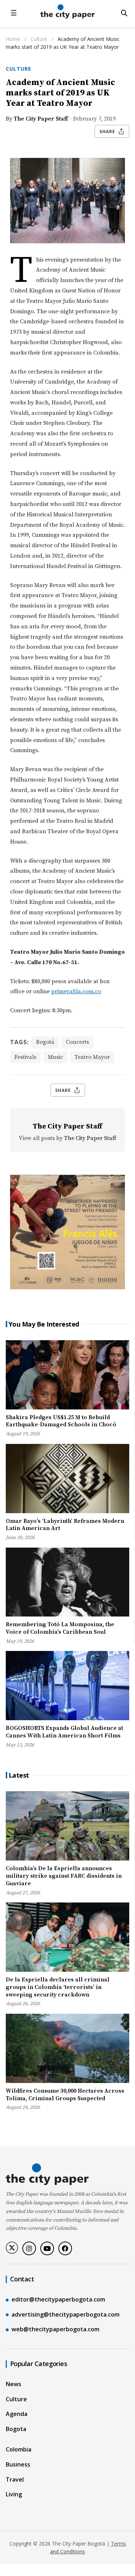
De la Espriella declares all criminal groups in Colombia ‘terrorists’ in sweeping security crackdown (58, 1987)
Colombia (19, 2449)
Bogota (16, 2429)
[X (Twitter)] (12, 2248)
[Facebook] (65, 2248)
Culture (40, 39)
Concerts (77, 1042)
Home (13, 39)
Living (14, 2494)
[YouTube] (47, 2248)
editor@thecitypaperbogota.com (58, 2299)
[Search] (124, 13)
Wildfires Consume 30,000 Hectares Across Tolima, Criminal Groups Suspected (65, 2095)
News (13, 2384)
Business (18, 2464)
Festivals (25, 1057)
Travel (15, 2479)
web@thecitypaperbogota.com (55, 2329)
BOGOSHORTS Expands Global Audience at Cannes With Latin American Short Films (64, 1732)
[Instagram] (29, 2248)
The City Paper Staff (41, 119)
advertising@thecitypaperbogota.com (66, 2314)
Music (55, 1057)
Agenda (17, 2414)
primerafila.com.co (76, 991)
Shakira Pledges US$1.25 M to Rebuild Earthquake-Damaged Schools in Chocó (61, 1421)
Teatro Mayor (92, 1057)
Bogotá (45, 1042)
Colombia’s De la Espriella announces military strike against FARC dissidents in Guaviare (64, 1876)
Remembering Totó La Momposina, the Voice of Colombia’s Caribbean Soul (60, 1628)
